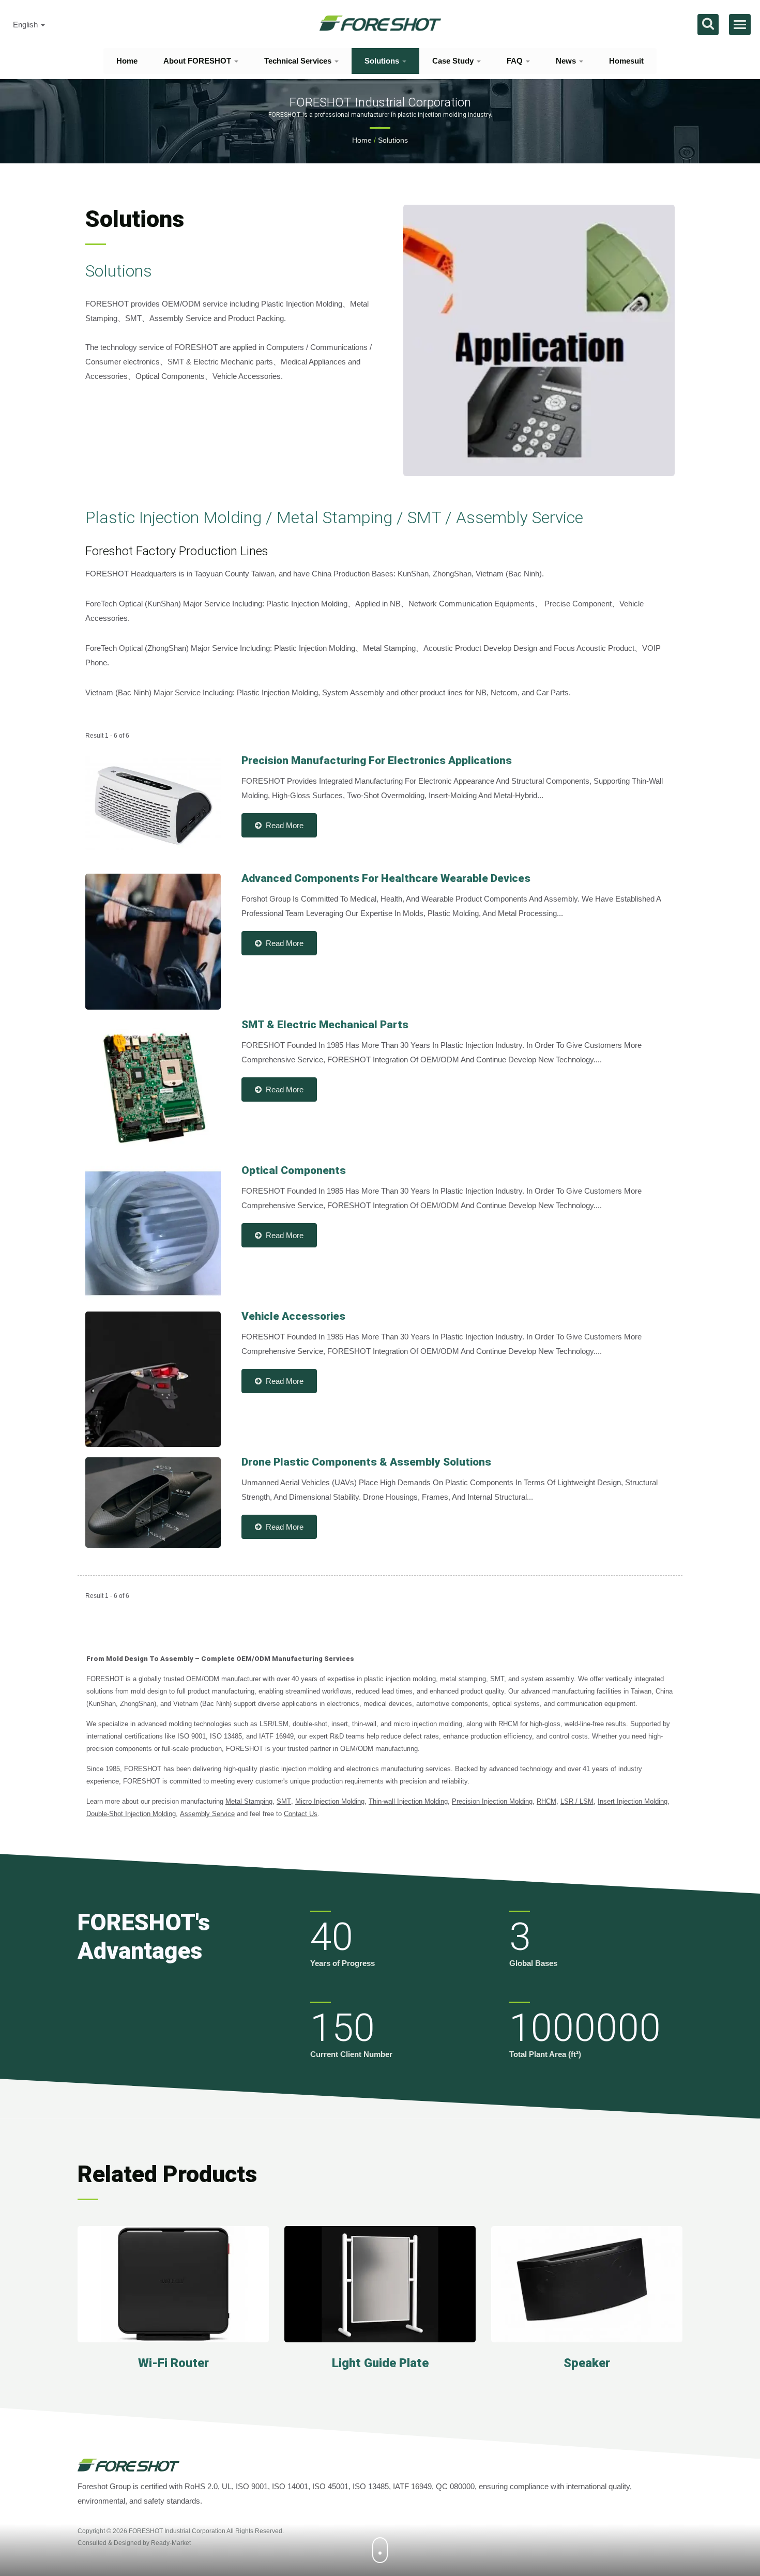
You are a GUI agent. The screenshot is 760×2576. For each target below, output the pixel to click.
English (26, 25)
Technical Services (299, 61)
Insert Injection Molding (633, 1801)
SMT (284, 1801)
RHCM (546, 1801)
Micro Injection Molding (330, 1801)
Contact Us (301, 1814)
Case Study (454, 61)
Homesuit (626, 61)
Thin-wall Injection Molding (408, 1801)
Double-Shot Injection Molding (131, 1814)
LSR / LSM (577, 1801)
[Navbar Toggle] (740, 25)
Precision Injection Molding (492, 1801)
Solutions (383, 61)
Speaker (587, 2363)
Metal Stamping (249, 1801)
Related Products (167, 2174)
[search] (708, 25)
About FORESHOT (198, 61)
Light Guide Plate (380, 2363)
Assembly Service (207, 1814)
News (567, 61)
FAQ (516, 61)
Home (127, 61)
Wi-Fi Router (173, 2363)
